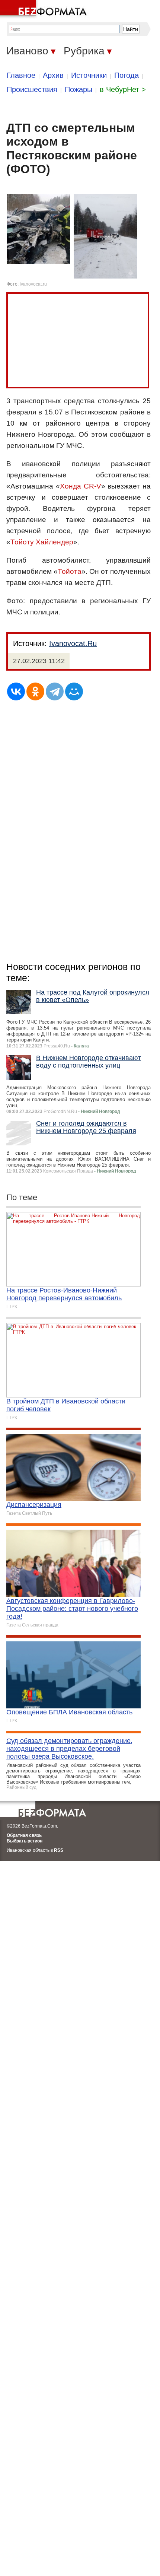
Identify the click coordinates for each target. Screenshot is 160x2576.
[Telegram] (55, 691)
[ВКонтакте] (16, 691)
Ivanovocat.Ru (73, 643)
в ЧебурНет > (123, 89)
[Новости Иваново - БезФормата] (45, 9)
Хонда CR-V (81, 486)
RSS (59, 1850)
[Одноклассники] (35, 691)
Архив (53, 75)
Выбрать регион (25, 1841)
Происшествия (32, 89)
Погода (127, 75)
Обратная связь (24, 1835)
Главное (21, 75)
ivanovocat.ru (33, 284)
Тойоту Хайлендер (42, 542)
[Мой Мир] (74, 691)
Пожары (79, 89)
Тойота (70, 571)
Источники (89, 75)
